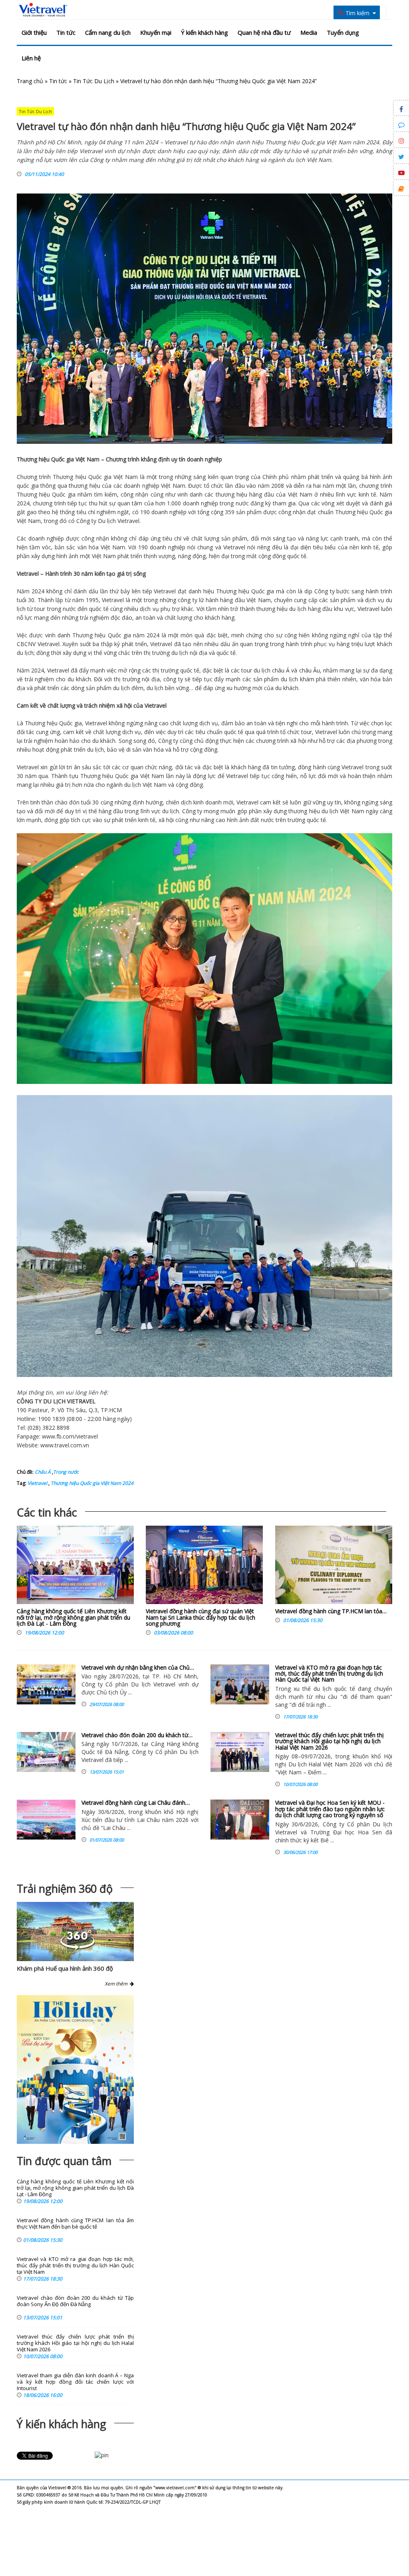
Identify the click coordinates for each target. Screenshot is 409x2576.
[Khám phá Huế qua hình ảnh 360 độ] (77, 1948)
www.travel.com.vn (65, 1445)
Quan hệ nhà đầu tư (264, 32)
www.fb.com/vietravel (70, 1436)
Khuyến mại (156, 32)
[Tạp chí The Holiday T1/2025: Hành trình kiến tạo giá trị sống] (75, 2069)
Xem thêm (117, 1984)
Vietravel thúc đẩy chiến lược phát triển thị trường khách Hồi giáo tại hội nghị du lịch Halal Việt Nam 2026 (330, 1741)
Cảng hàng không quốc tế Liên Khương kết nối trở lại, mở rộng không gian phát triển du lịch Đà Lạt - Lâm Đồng (73, 1617)
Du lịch (107, 521)
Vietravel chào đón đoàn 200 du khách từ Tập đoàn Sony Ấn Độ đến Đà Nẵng (75, 2301)
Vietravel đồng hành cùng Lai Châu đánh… (136, 1803)
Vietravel (128, 521)
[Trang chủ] (43, 10)
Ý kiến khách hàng (204, 32)
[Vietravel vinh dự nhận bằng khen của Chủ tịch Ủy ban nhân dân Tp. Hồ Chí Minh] (46, 1684)
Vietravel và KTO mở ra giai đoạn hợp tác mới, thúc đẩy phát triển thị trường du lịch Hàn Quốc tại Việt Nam (329, 1674)
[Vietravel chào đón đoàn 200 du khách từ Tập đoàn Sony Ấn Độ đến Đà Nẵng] (46, 1752)
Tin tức (66, 32)
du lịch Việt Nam (145, 785)
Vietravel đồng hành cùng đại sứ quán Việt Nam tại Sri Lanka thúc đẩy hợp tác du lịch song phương (201, 1617)
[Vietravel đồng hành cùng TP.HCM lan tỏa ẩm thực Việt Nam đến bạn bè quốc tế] (334, 1567)
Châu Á (43, 1472)
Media (309, 32)
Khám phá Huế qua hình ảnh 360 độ (65, 1968)
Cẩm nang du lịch (108, 32)
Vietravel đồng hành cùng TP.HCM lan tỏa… (331, 1611)
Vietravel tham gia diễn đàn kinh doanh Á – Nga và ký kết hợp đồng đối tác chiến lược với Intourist (75, 2382)
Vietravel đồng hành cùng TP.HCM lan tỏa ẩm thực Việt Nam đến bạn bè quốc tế (75, 2224)
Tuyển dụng (343, 32)
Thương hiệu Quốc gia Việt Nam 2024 (91, 1483)
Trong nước (66, 1472)
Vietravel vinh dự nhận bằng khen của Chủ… (138, 1667)
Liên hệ (31, 58)
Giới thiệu (34, 32)
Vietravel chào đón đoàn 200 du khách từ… (137, 1735)
